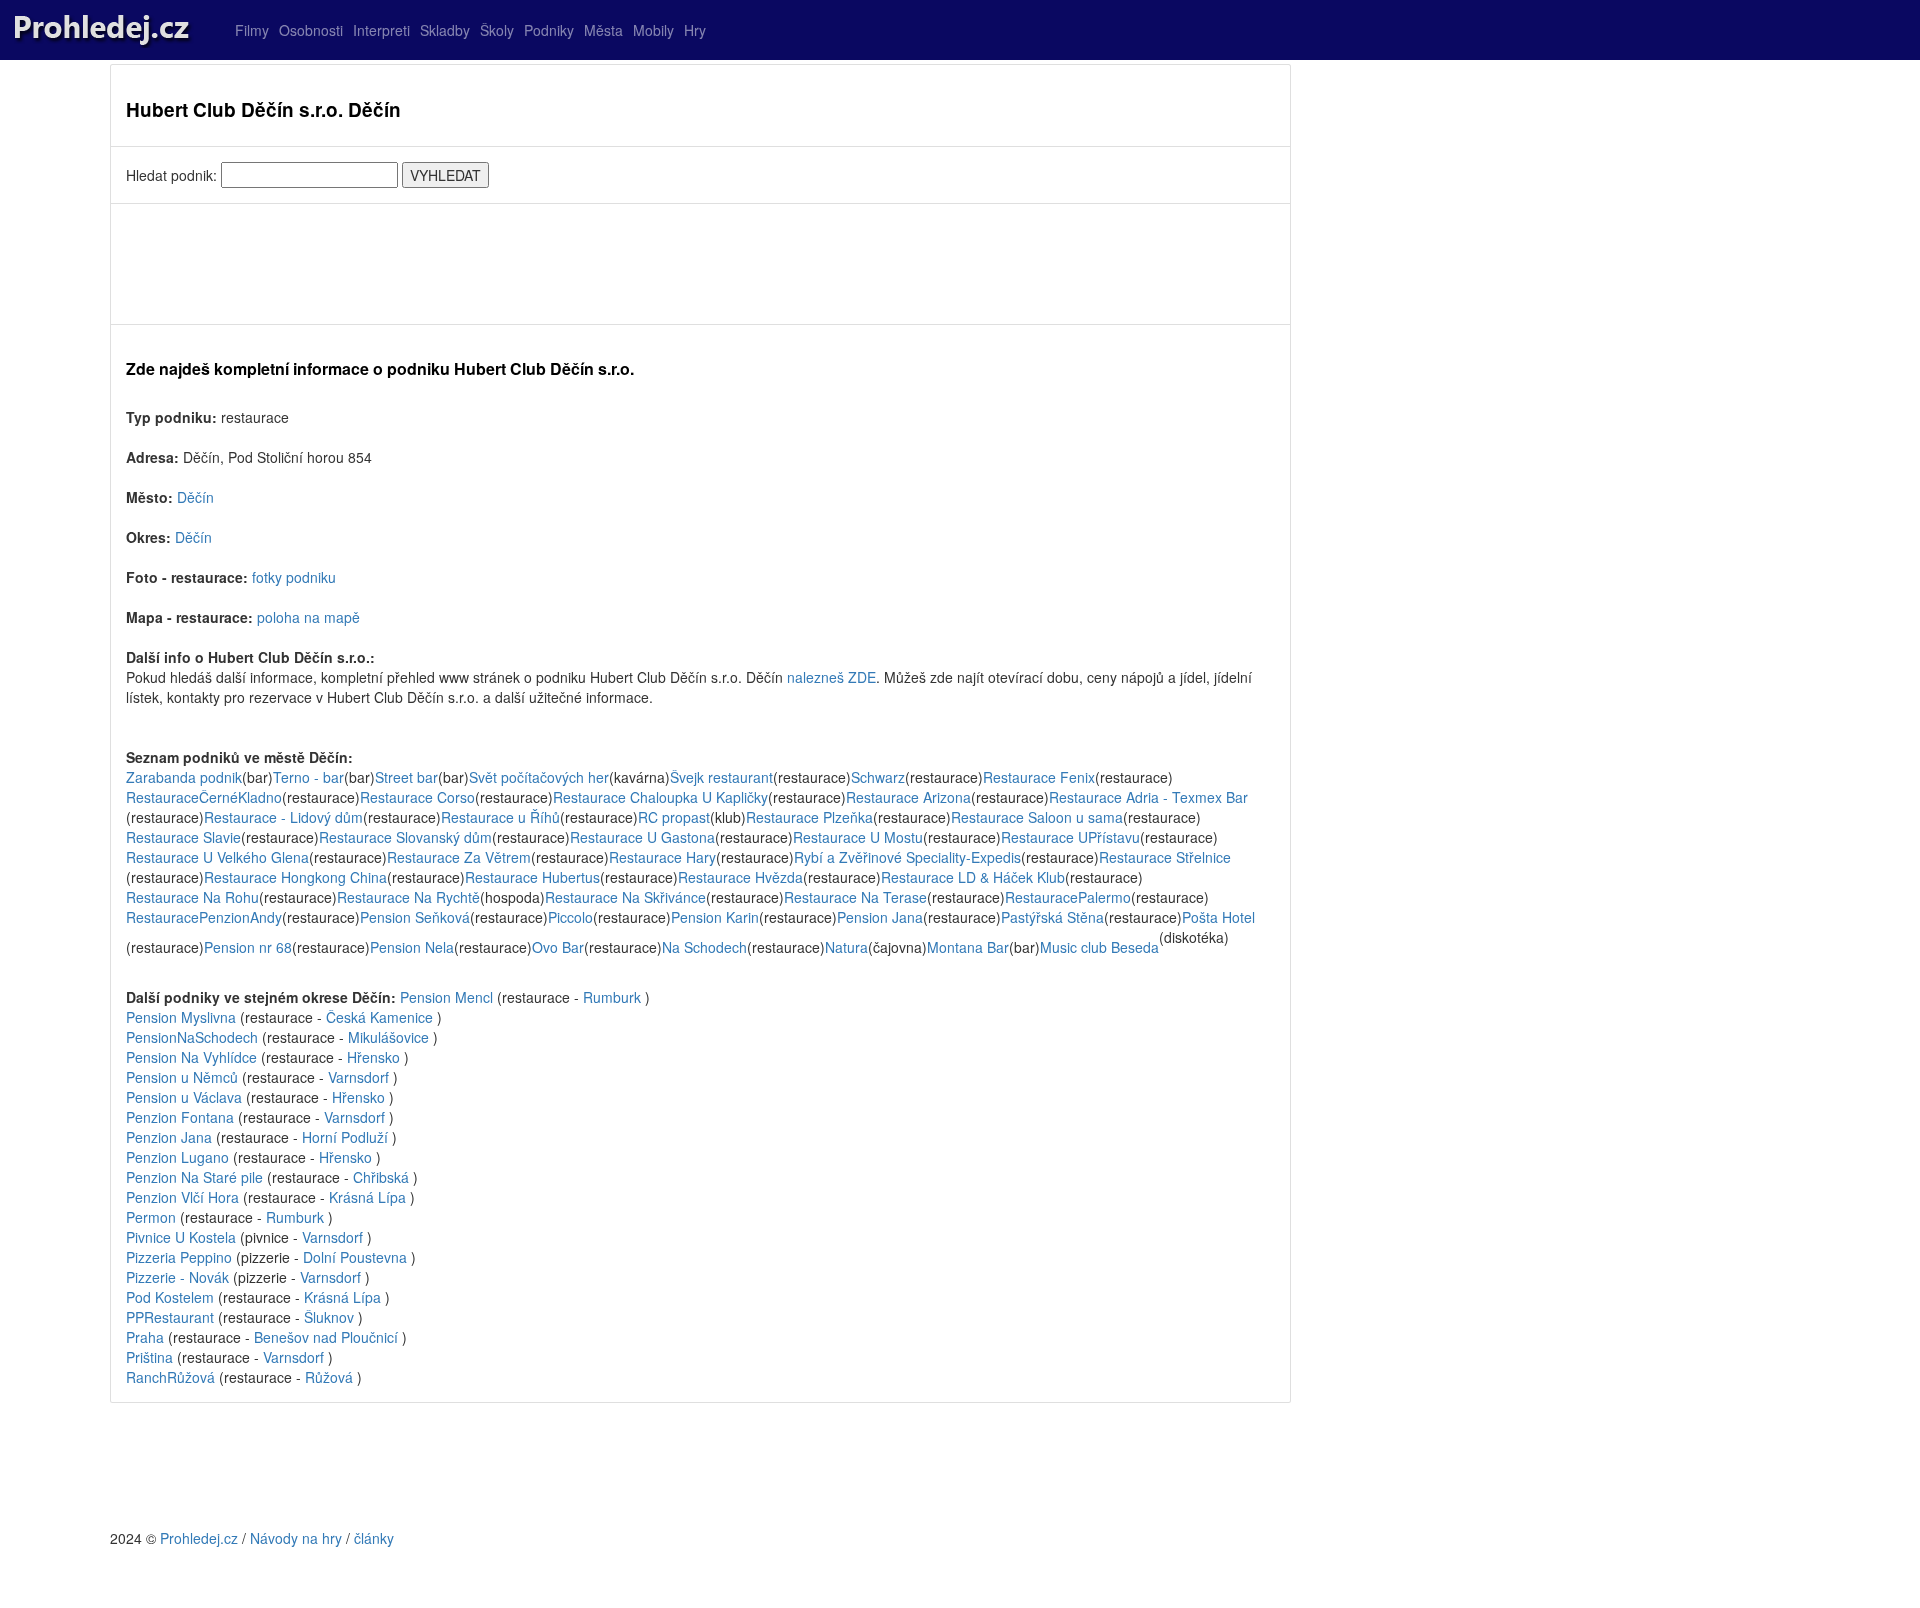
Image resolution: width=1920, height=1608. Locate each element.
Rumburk (612, 997)
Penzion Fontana (180, 1117)
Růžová (329, 1377)
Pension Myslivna (181, 1017)
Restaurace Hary (662, 857)
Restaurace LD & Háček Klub (973, 877)
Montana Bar (968, 947)
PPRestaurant (170, 1317)
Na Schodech (704, 947)
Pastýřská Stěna (1052, 917)
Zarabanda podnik (184, 777)
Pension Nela (412, 947)
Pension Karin (715, 917)
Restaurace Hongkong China (295, 877)
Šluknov (329, 1317)
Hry (695, 30)
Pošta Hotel (1218, 917)
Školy (497, 30)
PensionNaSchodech (192, 1037)
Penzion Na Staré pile (194, 1177)
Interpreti (381, 30)
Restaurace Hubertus (532, 877)
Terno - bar (308, 777)
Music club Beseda (1099, 947)
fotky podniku (294, 577)
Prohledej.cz (199, 1538)
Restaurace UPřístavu (1070, 837)
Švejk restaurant (721, 777)
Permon (151, 1217)
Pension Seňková (415, 917)
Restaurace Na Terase (855, 897)
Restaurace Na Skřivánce (625, 897)
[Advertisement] (700, 264)
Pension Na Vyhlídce (191, 1057)
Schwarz (878, 777)
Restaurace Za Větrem (459, 857)
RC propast (674, 817)
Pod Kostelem (170, 1297)
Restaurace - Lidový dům (283, 817)
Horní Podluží (345, 1137)
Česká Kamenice (379, 1017)
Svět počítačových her (539, 777)
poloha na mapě (308, 617)
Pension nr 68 (248, 947)
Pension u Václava (184, 1097)
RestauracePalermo (1068, 897)
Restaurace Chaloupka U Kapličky (660, 797)
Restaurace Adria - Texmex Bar (1148, 797)
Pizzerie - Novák (177, 1277)
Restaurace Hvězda (740, 877)
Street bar (406, 777)
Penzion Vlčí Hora (182, 1197)
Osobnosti (311, 30)
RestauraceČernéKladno (204, 797)
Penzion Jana (169, 1137)
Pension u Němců (182, 1077)
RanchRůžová (170, 1377)
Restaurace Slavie (183, 837)
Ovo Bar (558, 947)
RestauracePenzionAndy (204, 917)
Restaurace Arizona (908, 797)
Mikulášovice (388, 1037)
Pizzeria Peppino (179, 1257)
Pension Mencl (446, 997)
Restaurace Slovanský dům (405, 837)
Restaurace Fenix (1039, 777)
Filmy (252, 30)
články (374, 1538)
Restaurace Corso (417, 797)
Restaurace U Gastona (642, 837)
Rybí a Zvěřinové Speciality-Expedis (907, 857)
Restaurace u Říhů (500, 817)
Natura (846, 947)
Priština (149, 1357)
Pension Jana (880, 917)
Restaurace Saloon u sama (1037, 817)
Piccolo (570, 917)
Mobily (653, 30)
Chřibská (381, 1177)
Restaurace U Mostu (858, 837)
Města (603, 30)
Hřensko (373, 1057)
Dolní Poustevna (355, 1257)
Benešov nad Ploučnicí (326, 1337)
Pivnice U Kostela (181, 1237)
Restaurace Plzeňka (809, 817)
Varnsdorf (358, 1077)
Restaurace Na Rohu (192, 897)
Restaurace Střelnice (1165, 857)
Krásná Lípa (367, 1197)
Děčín (195, 497)
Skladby (445, 30)
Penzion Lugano (177, 1157)
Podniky (549, 30)
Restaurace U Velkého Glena (217, 857)
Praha (145, 1337)
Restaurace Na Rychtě (408, 897)
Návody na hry (296, 1538)
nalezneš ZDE (831, 677)
